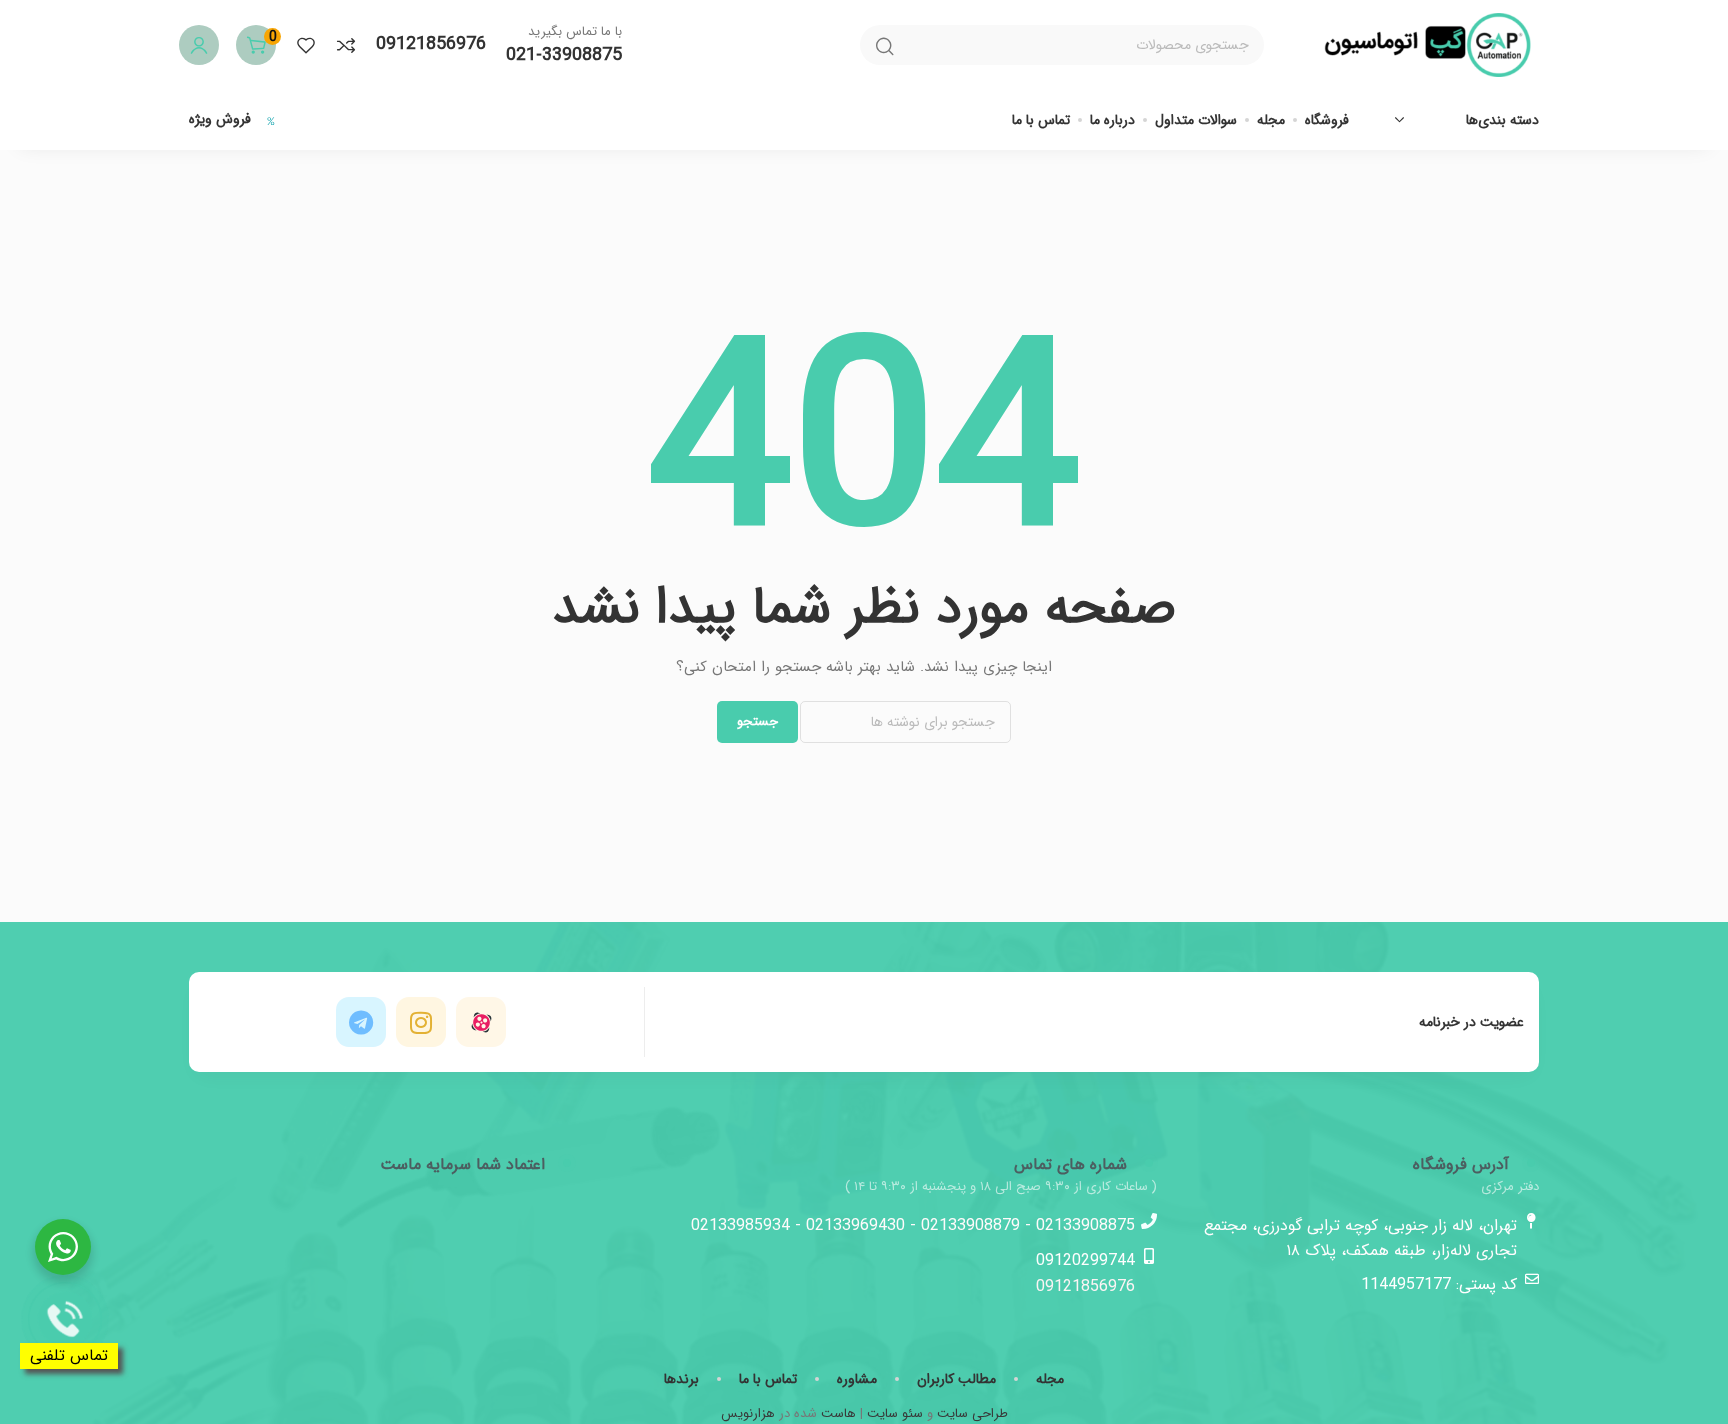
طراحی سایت (972, 1413)
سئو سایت (895, 1413)
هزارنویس (748, 1413)
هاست (838, 1413)
